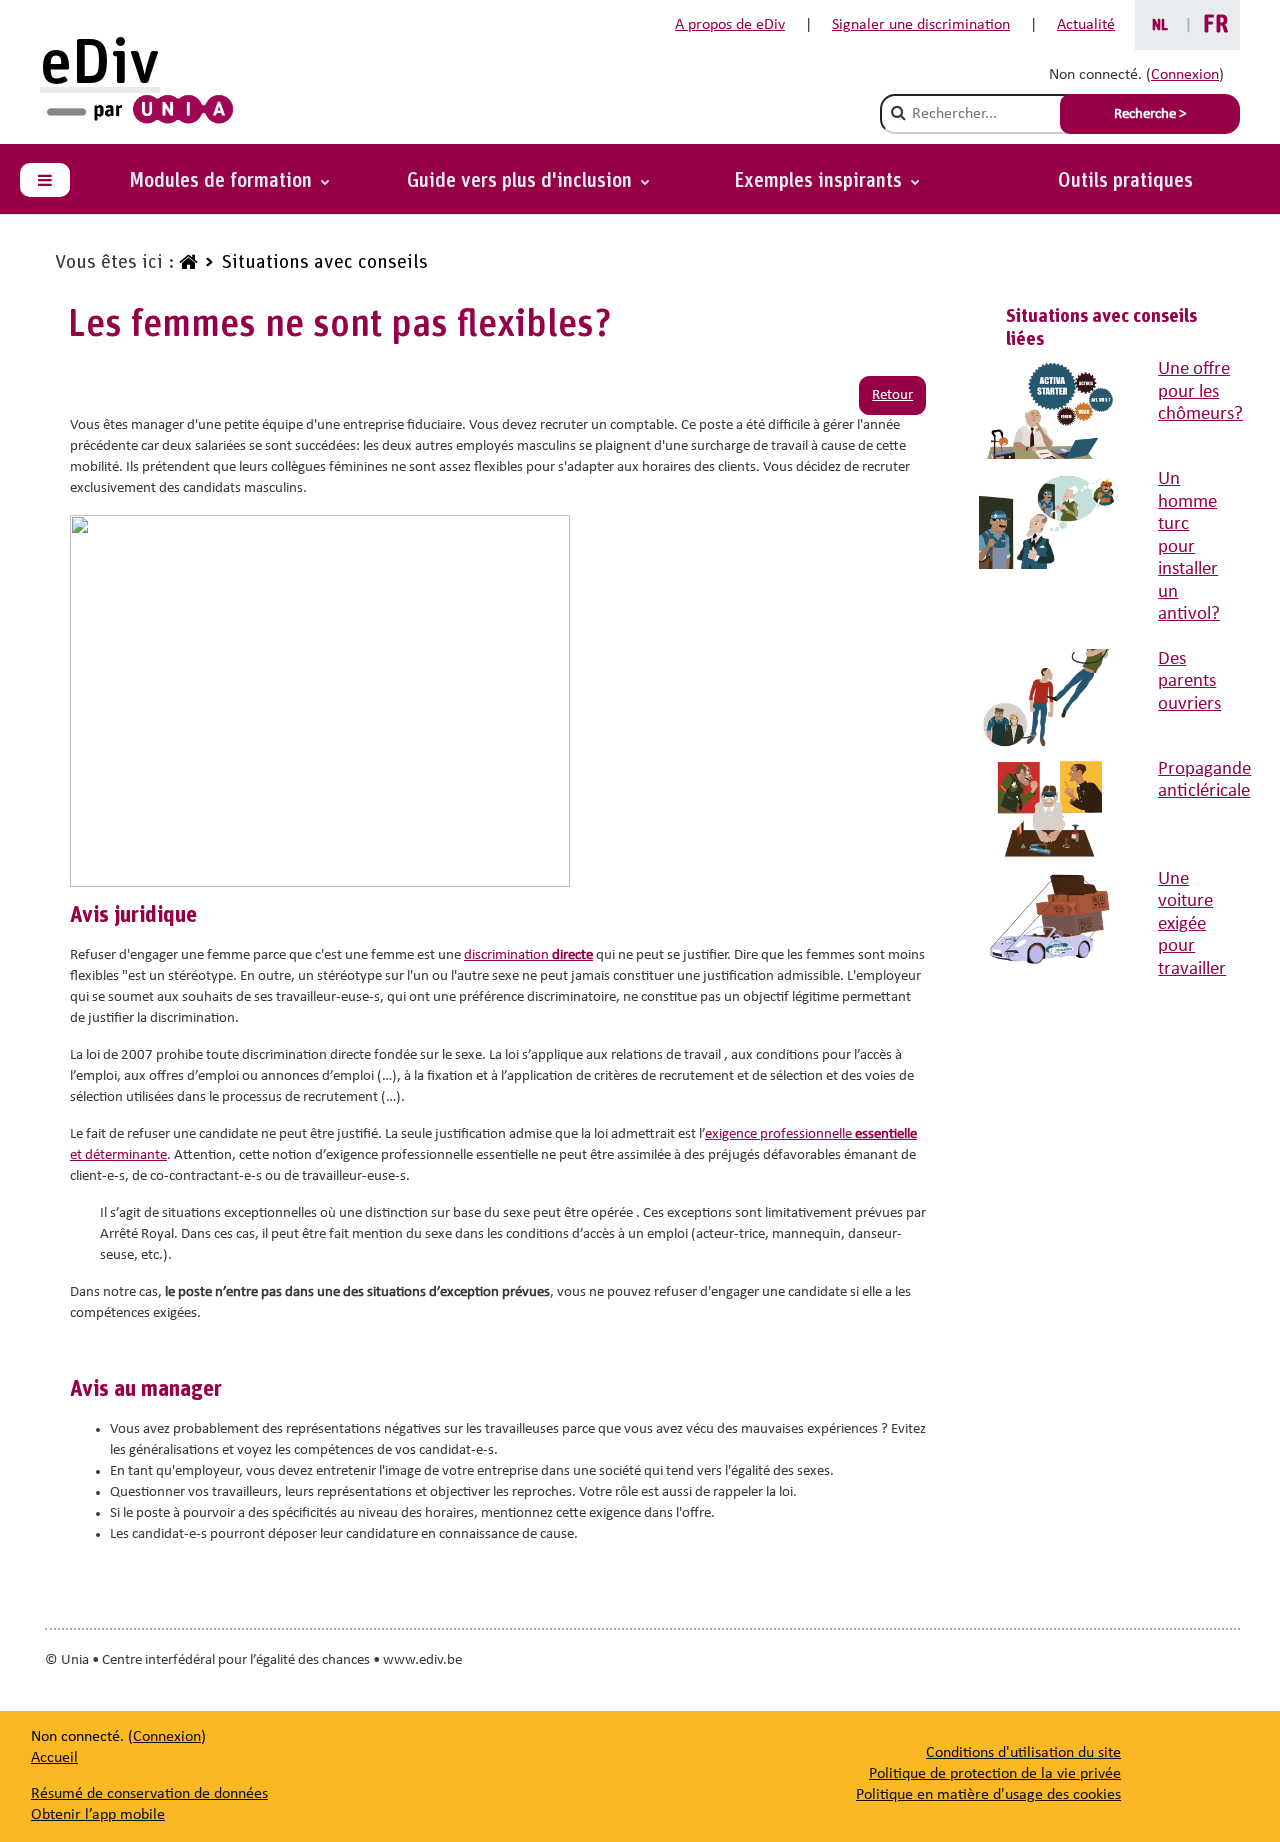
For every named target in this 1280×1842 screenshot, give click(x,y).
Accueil (54, 1758)
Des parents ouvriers (1189, 682)
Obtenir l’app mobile (98, 1815)
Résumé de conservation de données (149, 1794)
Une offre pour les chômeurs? (1200, 392)
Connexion (1185, 75)
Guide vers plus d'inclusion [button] (522, 181)
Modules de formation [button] (223, 181)
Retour (892, 395)
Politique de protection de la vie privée (995, 1774)
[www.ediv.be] (186, 263)
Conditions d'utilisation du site (1023, 1753)
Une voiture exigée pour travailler (1192, 924)
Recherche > (1150, 114)
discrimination (528, 955)
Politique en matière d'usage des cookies (988, 1795)
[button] (827, 181)
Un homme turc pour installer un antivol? (1189, 547)
